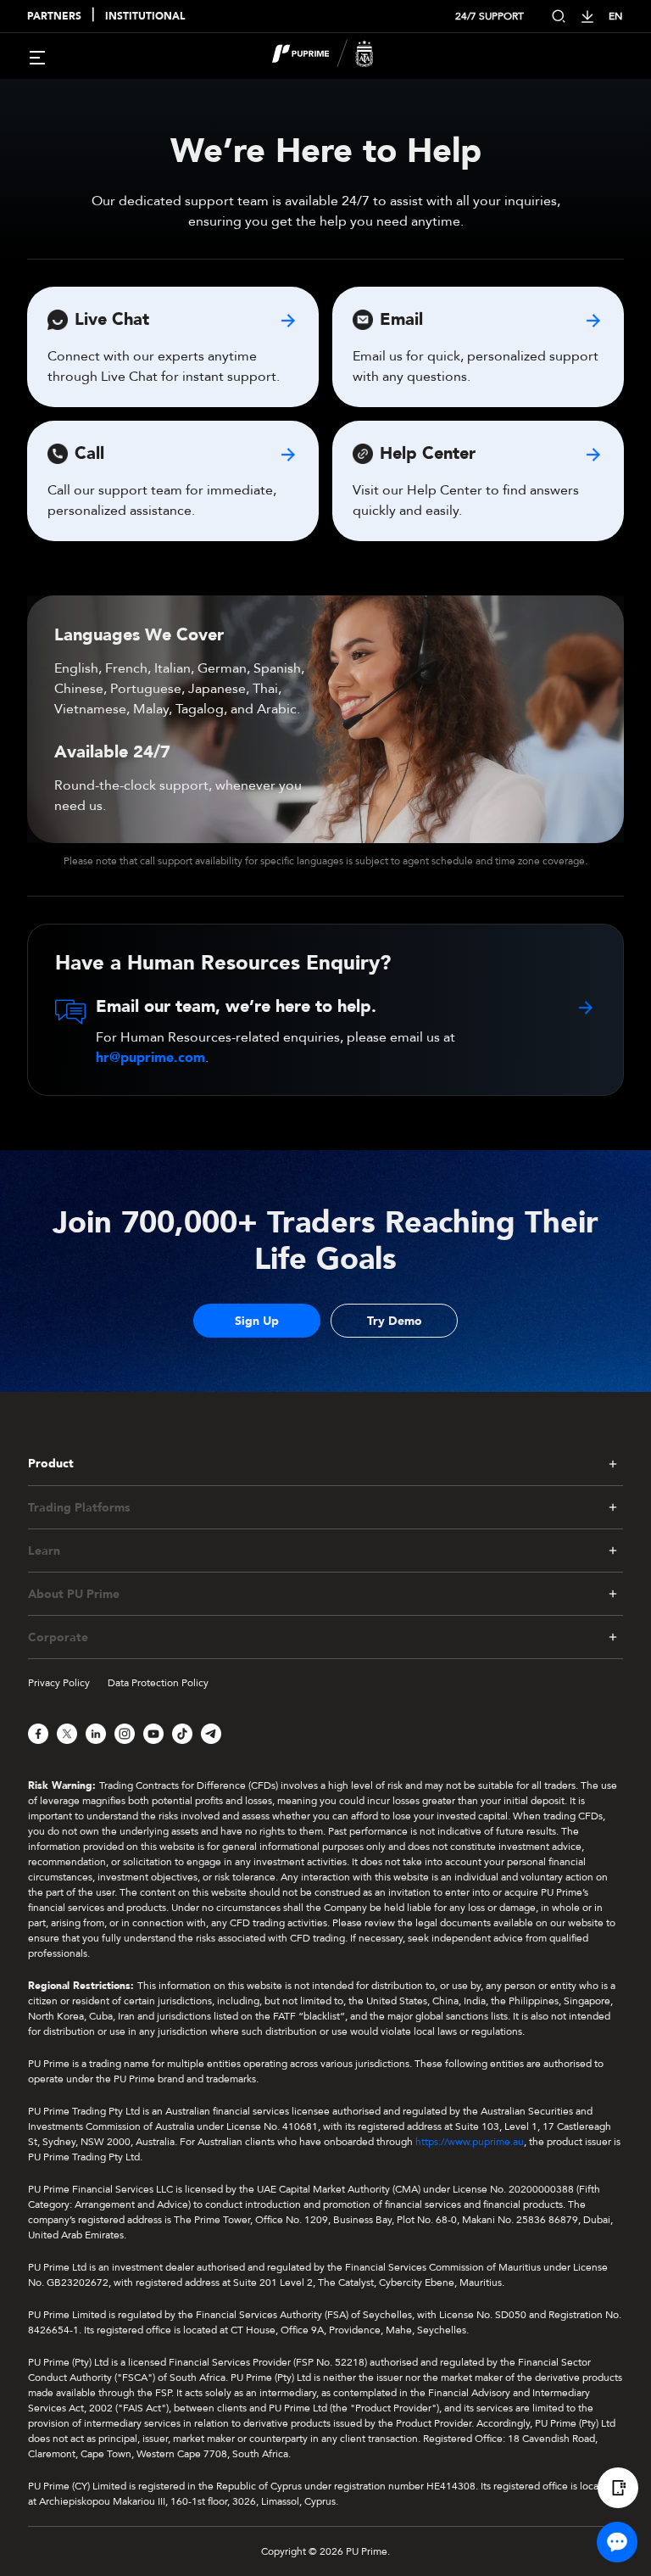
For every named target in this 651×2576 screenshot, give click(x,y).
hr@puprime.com (150, 1058)
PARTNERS (54, 16)
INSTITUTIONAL (145, 16)
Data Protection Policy (158, 1683)
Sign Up (257, 1321)
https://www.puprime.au (470, 2142)
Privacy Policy (59, 1683)
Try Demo (395, 1321)
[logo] (336, 56)
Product (51, 1464)
